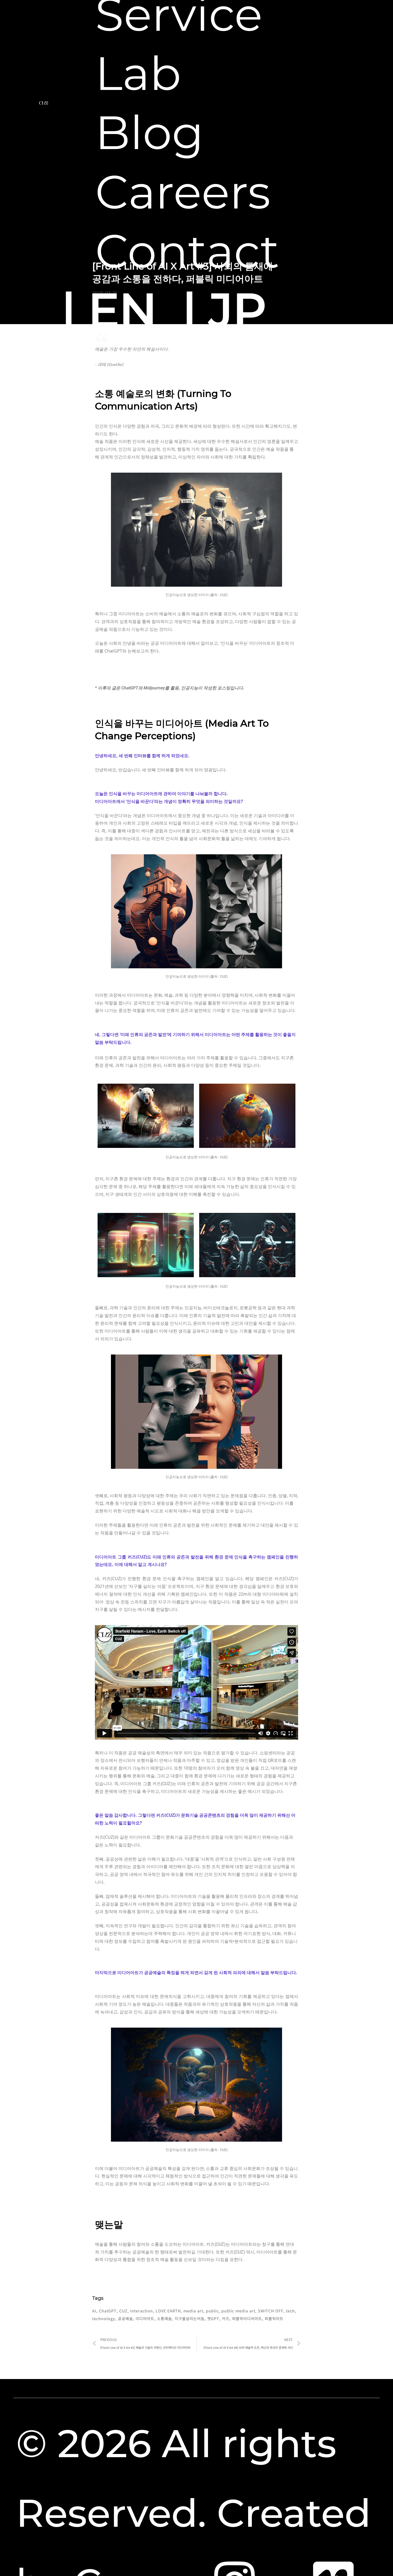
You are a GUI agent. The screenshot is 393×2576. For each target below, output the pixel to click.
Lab (138, 73)
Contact (187, 251)
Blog (149, 133)
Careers (183, 192)
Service (179, 14)
